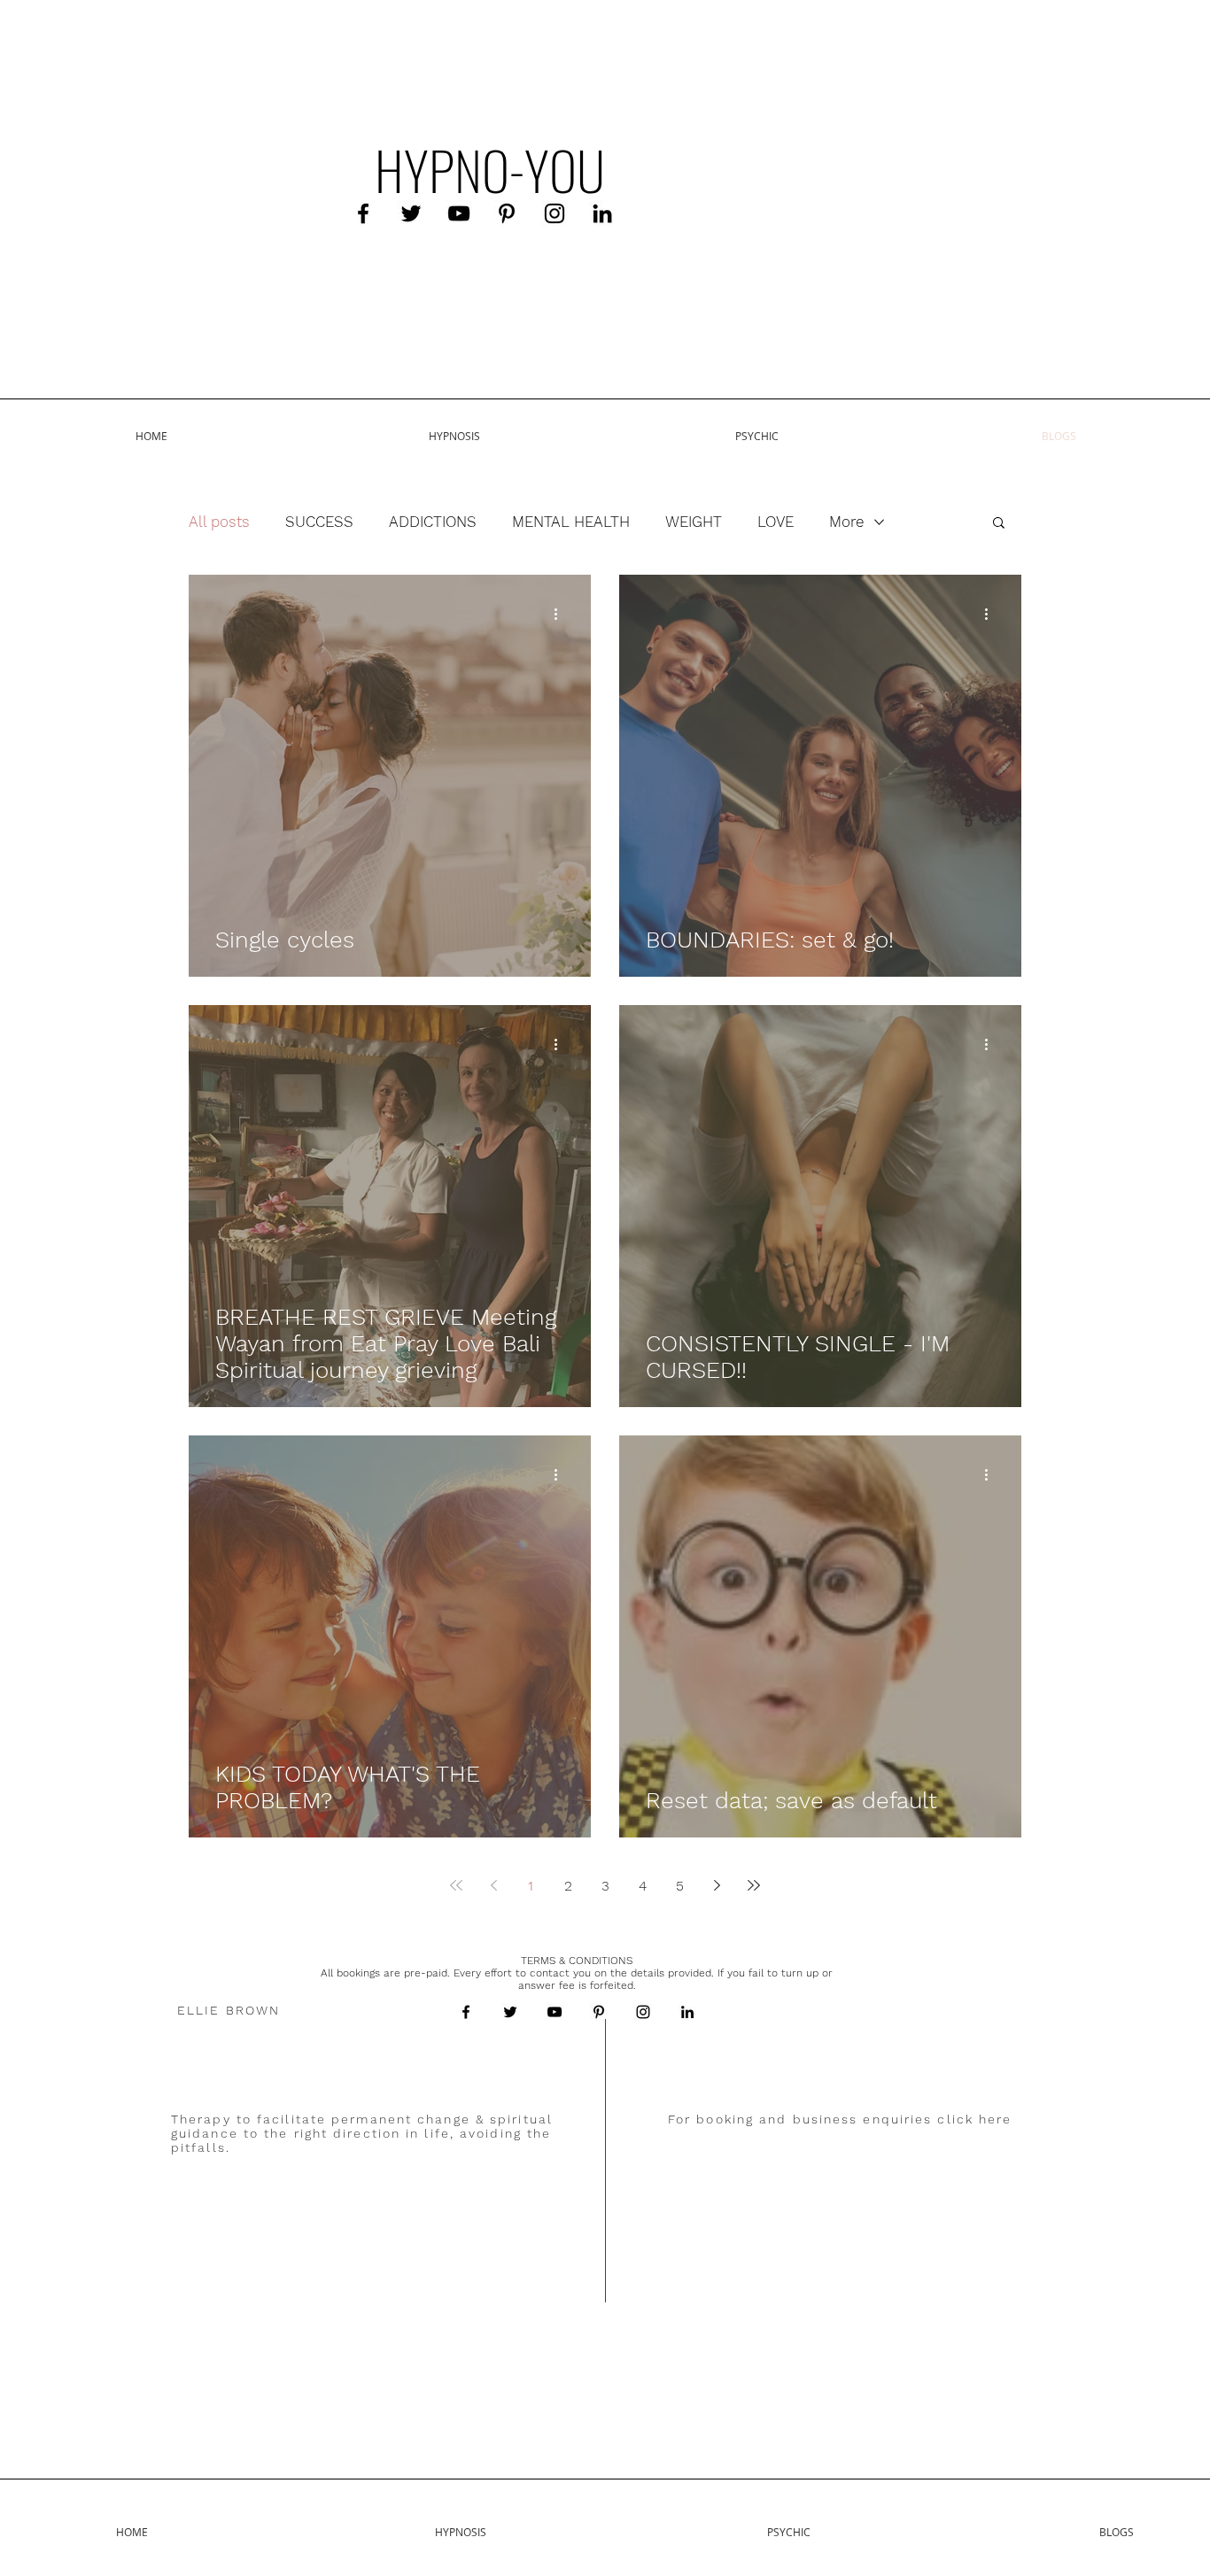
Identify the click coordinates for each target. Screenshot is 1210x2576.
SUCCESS (319, 522)
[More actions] (562, 614)
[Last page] (754, 1885)
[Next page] (717, 1885)
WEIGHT (694, 522)
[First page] (456, 1885)
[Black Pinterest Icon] (507, 213)
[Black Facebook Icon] (363, 213)
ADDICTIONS (433, 522)
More (847, 522)
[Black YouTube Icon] (459, 213)
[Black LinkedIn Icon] (602, 213)
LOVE (776, 522)
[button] (999, 524)
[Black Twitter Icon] (411, 213)
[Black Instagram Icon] (555, 213)
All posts (219, 522)
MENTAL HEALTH (571, 522)
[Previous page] (493, 1885)
